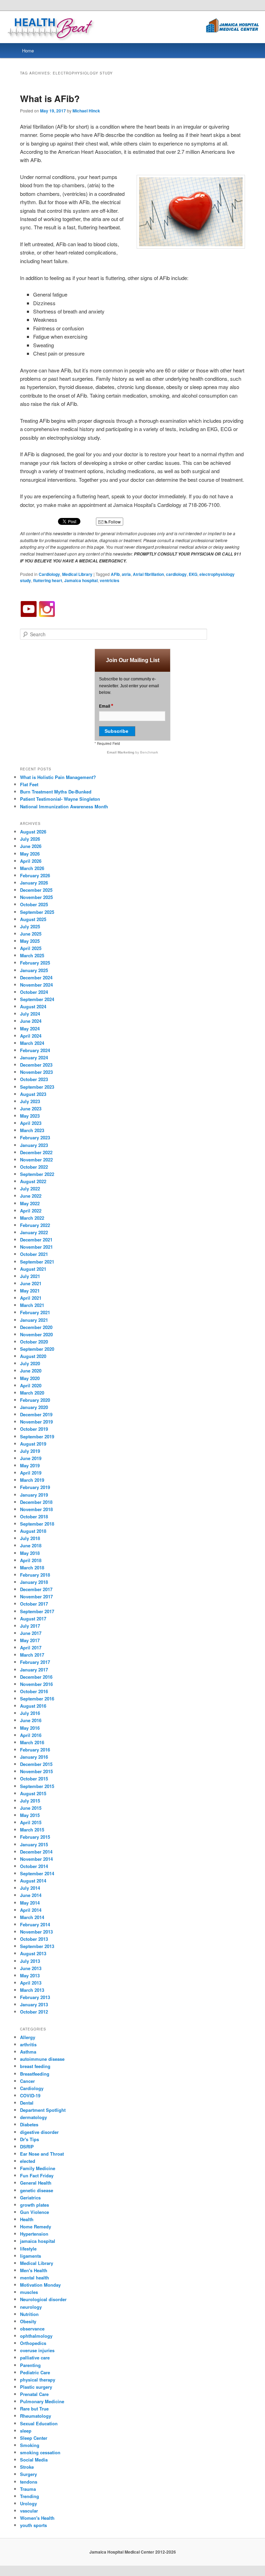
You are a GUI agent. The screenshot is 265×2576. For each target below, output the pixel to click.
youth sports (33, 2525)
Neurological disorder (43, 2299)
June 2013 (31, 1968)
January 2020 (34, 1407)
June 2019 (31, 1458)
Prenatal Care (34, 2394)
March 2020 (32, 1393)
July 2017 (30, 1626)
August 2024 (33, 1006)
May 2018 (30, 1553)
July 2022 (30, 1189)
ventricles (110, 580)
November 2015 (36, 1771)
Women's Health (37, 2518)
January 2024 (34, 1057)
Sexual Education (39, 2423)
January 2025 (34, 970)
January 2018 (34, 1582)
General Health (36, 2183)
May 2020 (30, 1378)
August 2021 (33, 1269)
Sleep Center (34, 2438)
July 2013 (30, 1961)
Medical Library (77, 574)
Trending (30, 2496)
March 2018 (32, 1567)
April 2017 (31, 1648)
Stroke (27, 2467)
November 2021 (36, 1247)
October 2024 (34, 992)
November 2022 (36, 1160)
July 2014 (30, 1888)
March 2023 (32, 1130)
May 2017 (30, 1640)
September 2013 (37, 1946)
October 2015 (34, 1779)
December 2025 (36, 890)
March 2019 (32, 1480)
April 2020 (31, 1385)
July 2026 (30, 839)
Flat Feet (29, 784)
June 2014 (31, 1895)
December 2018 (36, 1502)
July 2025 (30, 926)
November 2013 (36, 1932)
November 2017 (36, 1596)
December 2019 (36, 1414)
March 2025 (32, 955)
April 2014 (31, 1910)
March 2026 (32, 868)
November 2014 (36, 1859)
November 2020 (36, 1334)
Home (28, 51)
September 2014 (37, 1873)
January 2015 (34, 1844)
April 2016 (31, 1735)
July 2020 (30, 1363)
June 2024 (31, 1021)
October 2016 (34, 1691)
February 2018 (35, 1575)
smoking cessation (40, 2452)
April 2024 (31, 1036)
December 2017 (36, 1589)
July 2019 (30, 1451)
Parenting (30, 2365)
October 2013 (34, 1939)
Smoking (30, 2445)
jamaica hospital (38, 2241)
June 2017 (31, 1633)
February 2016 (35, 1750)
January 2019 (34, 1495)
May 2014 (30, 1903)
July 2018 (30, 1538)
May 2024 (30, 1029)
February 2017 (35, 1662)
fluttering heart (48, 580)
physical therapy (38, 2380)
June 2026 (31, 846)
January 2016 (34, 1757)
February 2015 (35, 1837)
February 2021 (35, 1312)
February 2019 (35, 1487)
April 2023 (31, 1123)
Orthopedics (33, 2343)
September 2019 (37, 1436)
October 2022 (34, 1167)
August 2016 (33, 1706)
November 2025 (36, 897)
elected (28, 2161)
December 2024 (36, 977)
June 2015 (31, 1808)
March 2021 (32, 1305)
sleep (26, 2431)
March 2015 (32, 1830)
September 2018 (37, 1524)
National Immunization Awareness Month (64, 806)
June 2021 (31, 1283)
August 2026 (33, 832)
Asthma (28, 2052)
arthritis (28, 2044)
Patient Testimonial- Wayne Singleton (60, 799)
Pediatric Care (35, 2372)
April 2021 (31, 1298)
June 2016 (31, 1720)
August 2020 (33, 1356)
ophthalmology (36, 2336)
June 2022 (31, 1196)
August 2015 (33, 1793)
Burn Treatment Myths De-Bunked (56, 792)
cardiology (176, 574)
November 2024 (36, 985)
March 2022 (32, 1218)
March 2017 (32, 1655)
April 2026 (31, 861)
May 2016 (30, 1728)
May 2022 (30, 1203)
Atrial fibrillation (148, 574)
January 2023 (34, 1145)
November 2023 (36, 1072)
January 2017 (34, 1670)
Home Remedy (36, 2226)
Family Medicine (38, 2168)
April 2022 (31, 1211)
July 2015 (30, 1801)
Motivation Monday (40, 2285)
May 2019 (30, 1465)
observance (32, 2329)
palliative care (35, 2358)
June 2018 (31, 1545)
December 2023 (36, 1065)
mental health (35, 2278)
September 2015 (37, 1786)
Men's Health (34, 2270)
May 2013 (30, 1975)
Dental (27, 2103)
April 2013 (31, 1983)
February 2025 (35, 963)
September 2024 (37, 999)
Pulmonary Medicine (42, 2401)
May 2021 (30, 1291)
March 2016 (32, 1742)
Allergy (28, 2037)
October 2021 (34, 1254)
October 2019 (34, 1429)
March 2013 (32, 1990)
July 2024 (30, 1014)
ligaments (31, 2256)
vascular (29, 2511)
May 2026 (30, 854)
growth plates (35, 2205)
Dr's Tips (30, 2139)
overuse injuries (37, 2350)
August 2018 (33, 1531)
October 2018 (34, 1516)
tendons (29, 2482)
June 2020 (31, 1371)
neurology (31, 2307)
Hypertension (34, 2234)
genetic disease (37, 2190)
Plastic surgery (36, 2387)
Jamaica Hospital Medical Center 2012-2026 (133, 2552)
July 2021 (30, 1276)
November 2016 (36, 1684)
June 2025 (31, 934)
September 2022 (37, 1174)
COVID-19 (30, 2095)
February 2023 (35, 1137)
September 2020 (37, 1349)
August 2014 (33, 1881)
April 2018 (31, 1560)
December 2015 (36, 1764)
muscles (29, 2292)
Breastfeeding (35, 2074)
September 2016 (37, 1699)
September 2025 (37, 912)
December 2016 (36, 1677)
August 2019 (33, 1444)
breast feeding (35, 2066)
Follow (114, 522)
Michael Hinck (86, 111)
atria (126, 574)
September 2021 (37, 1262)
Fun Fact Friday (37, 2175)
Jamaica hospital (81, 580)
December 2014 (36, 1852)
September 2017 (37, 1611)
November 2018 (36, 1509)
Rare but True (34, 2409)
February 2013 (35, 1997)
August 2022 (33, 1181)
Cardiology (49, 574)
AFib (115, 574)
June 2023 (31, 1109)
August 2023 (33, 1094)
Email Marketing (121, 752)
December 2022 (36, 1152)
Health (27, 2219)
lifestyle (28, 2249)
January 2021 (34, 1320)
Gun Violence (35, 2212)
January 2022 (34, 1232)
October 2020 (34, 1342)
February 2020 (35, 1400)
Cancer (27, 2081)
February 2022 (35, 1225)
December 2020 (36, 1327)
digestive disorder (39, 2132)
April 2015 (31, 1822)
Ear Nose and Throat (42, 2154)
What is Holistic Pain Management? (58, 777)
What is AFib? (50, 98)
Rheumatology (36, 2416)
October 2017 (34, 1604)
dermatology (33, 2117)
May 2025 (30, 941)
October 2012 (34, 2012)
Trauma (28, 2489)
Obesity (28, 2321)
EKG (193, 574)
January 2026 (34, 883)
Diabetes (29, 2124)
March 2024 (32, 1043)
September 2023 (37, 1087)
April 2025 (31, 948)
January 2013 (34, 2004)
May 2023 (30, 1116)
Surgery (28, 2474)
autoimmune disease (42, 2059)
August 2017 (33, 1619)
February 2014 (35, 1924)
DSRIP (27, 2146)
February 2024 (35, 1050)
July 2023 (30, 1101)
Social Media (34, 2460)
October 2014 (34, 1866)
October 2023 (34, 1079)
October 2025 (34, 904)
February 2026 (35, 875)
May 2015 (30, 1815)
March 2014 (32, 1917)
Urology (28, 2503)
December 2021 (36, 1240)
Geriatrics (30, 2198)
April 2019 (31, 1473)
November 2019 (36, 1422)
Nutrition (29, 2314)
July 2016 (30, 1713)
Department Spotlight (43, 2110)
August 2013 (33, 1953)
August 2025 (33, 919)
